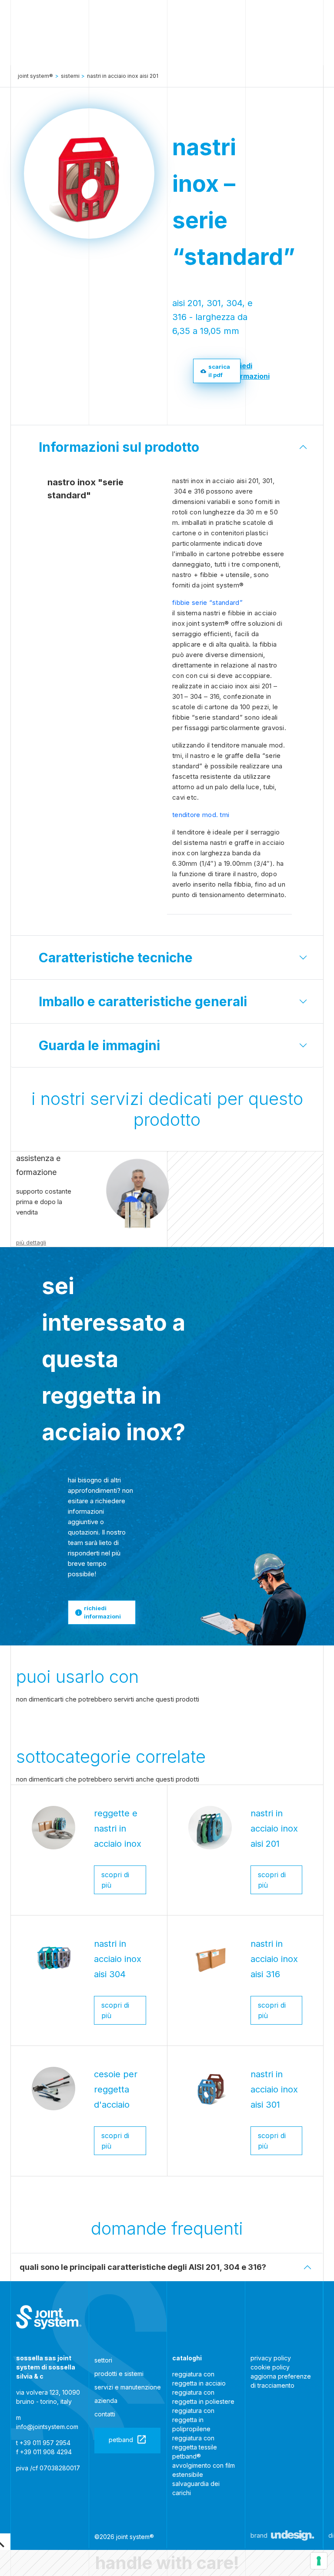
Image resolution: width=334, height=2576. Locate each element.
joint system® (35, 76)
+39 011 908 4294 (46, 2452)
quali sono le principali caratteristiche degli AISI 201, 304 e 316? (143, 2267)
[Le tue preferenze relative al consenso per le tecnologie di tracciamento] (319, 2561)
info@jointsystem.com (47, 2427)
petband (121, 2440)
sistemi (70, 76)
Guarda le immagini (99, 1045)
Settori (103, 2360)
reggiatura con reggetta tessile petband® (195, 2447)
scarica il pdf (219, 371)
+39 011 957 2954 (45, 2443)
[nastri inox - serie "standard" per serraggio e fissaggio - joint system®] (49, 2317)
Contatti (105, 2414)
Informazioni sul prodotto (119, 447)
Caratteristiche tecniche (116, 958)
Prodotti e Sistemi (119, 2374)
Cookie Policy (270, 2367)
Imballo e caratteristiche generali (143, 1001)
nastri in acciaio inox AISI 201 (123, 76)
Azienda (106, 2401)
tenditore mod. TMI (201, 815)
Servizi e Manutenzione (128, 2387)
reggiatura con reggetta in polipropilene (193, 2420)
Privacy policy (271, 2358)
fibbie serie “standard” (207, 602)
